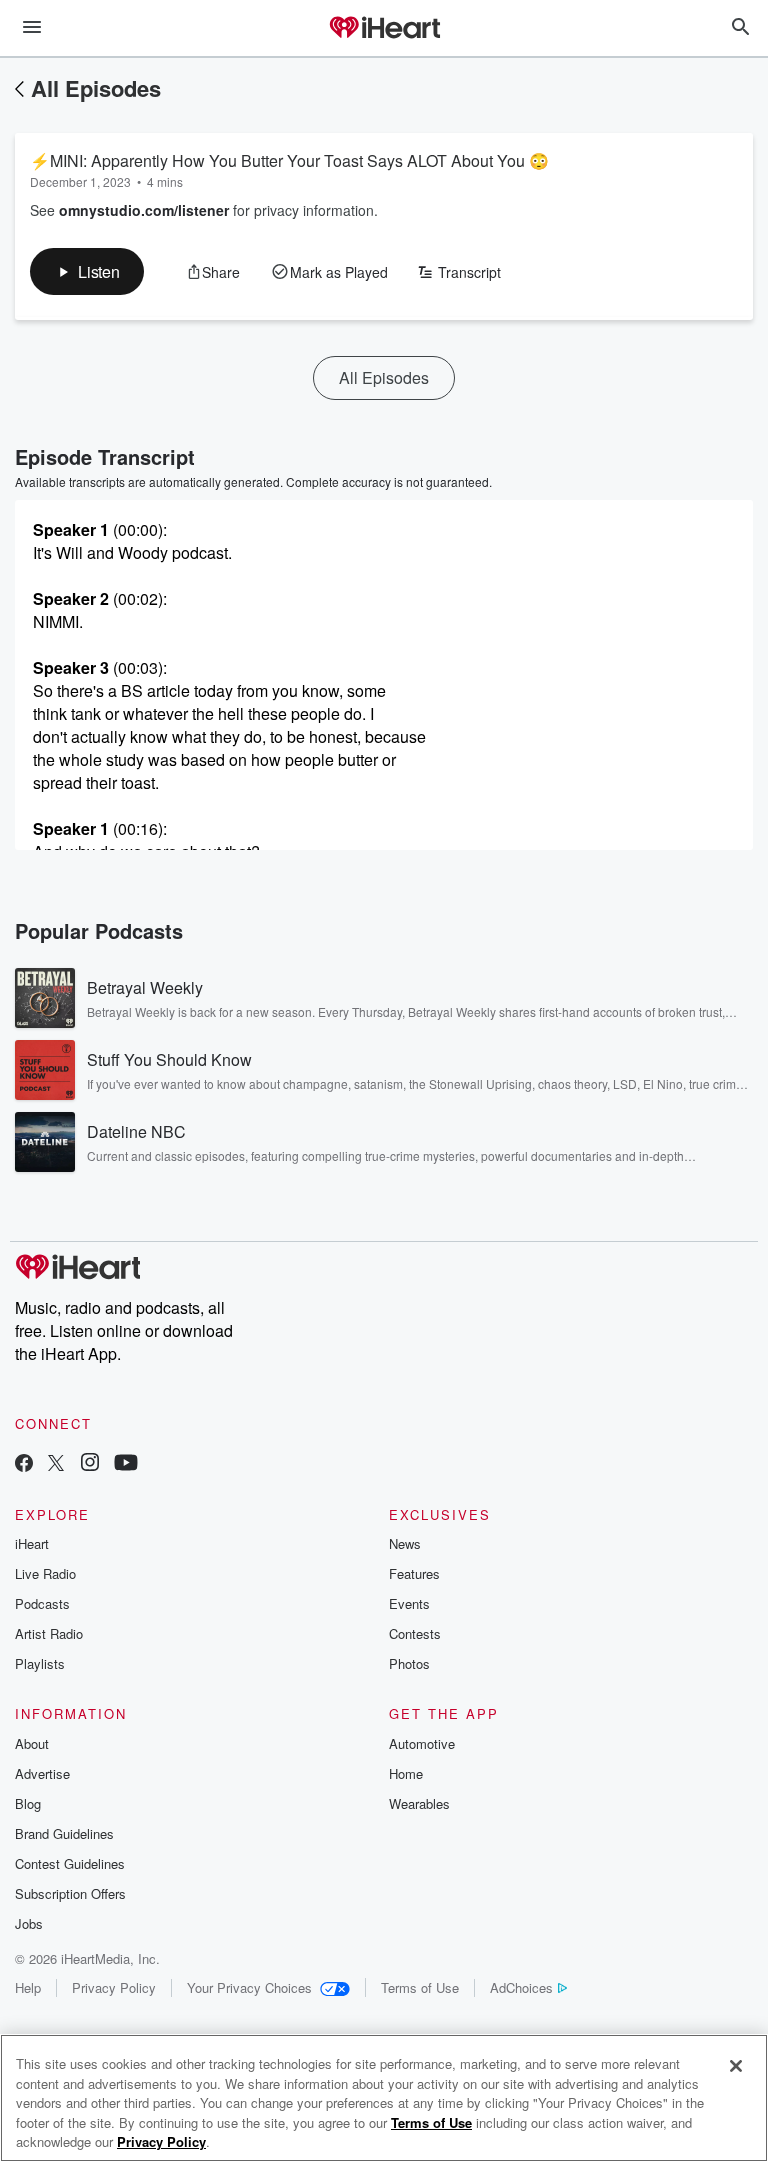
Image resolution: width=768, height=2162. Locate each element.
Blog (28, 1803)
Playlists (40, 1663)
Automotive (422, 1743)
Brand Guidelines (64, 1833)
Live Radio (45, 1573)
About (32, 1743)
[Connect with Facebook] (24, 1464)
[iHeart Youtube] (126, 1464)
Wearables (419, 1803)
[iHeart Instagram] (90, 1464)
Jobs (29, 1923)
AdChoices (521, 1987)
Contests (415, 1633)
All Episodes (96, 88)
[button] (87, 271)
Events (409, 1603)
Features (414, 1573)
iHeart (32, 1543)
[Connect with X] (56, 1464)
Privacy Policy (114, 1987)
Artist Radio (49, 1633)
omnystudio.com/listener (144, 210)
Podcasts (42, 1603)
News (405, 1543)
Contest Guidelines (70, 1863)
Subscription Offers (70, 1893)
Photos (409, 1663)
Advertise (42, 1773)
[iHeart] (384, 29)
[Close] (736, 2066)
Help (28, 1987)
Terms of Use (420, 1987)
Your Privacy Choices (249, 1987)
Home (406, 1773)
